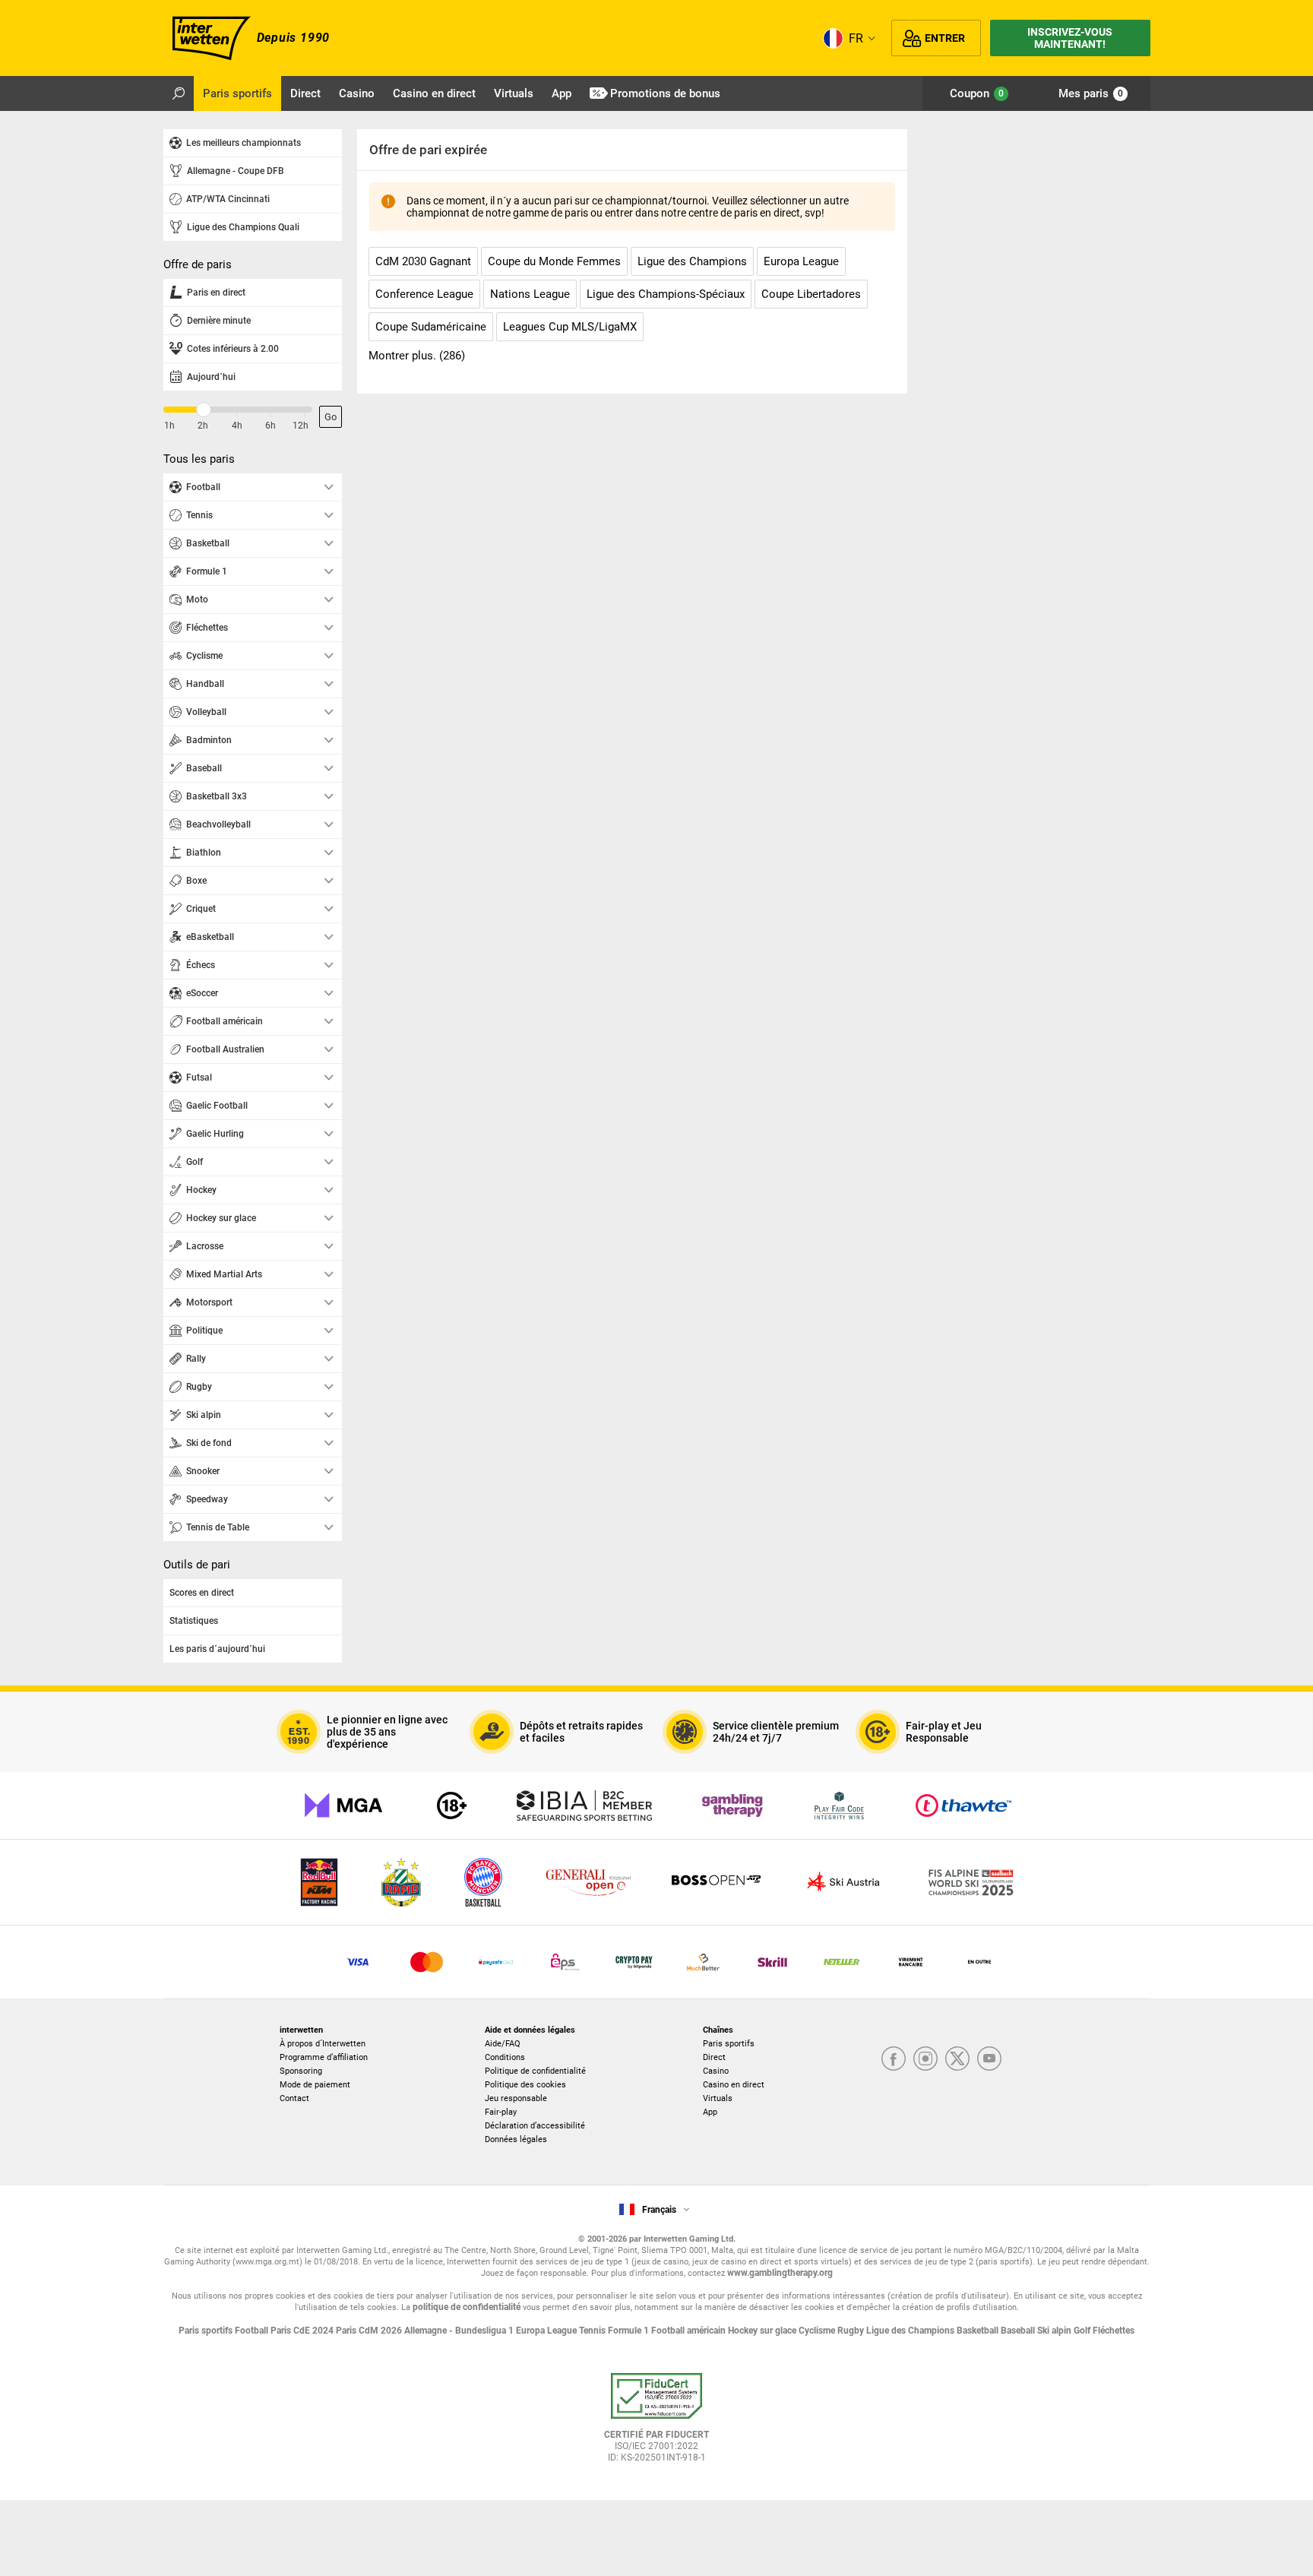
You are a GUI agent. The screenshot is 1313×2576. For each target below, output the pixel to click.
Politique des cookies (525, 2085)
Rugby (852, 2331)
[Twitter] (957, 2060)
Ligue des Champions (911, 2331)
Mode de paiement (315, 2085)
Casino (716, 2071)
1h (169, 426)
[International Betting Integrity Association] (584, 1805)
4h (237, 426)
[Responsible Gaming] (452, 1805)
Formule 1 (630, 2331)
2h (203, 426)
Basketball (979, 2331)
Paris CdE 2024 (303, 2331)
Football (253, 2331)
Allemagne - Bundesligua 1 (460, 2331)
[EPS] (565, 1962)
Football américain (690, 2331)
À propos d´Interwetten (323, 2044)
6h (271, 426)
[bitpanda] (634, 1962)
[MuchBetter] (703, 1962)
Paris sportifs (729, 2044)
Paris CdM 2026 (370, 2331)
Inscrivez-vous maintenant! (1070, 38)
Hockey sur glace (763, 2331)
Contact (294, 2098)
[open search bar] (179, 93)
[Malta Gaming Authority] (343, 1805)
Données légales (516, 2139)
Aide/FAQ (503, 2044)
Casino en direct (734, 2085)
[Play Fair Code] (839, 1805)
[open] (656, 2423)
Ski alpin (1055, 2331)
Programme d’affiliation (324, 2057)
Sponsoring (301, 2071)
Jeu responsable (516, 2098)
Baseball (1019, 2331)
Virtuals (718, 2098)
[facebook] (894, 2060)
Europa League (547, 2331)
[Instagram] (925, 2060)
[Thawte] (963, 1805)
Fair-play (501, 2112)
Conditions (505, 2057)
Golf (1083, 2331)
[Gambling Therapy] (732, 1805)
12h (301, 426)
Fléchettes (1114, 2331)
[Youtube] (989, 2060)
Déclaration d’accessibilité (535, 2126)
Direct (714, 2057)
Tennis (593, 2331)
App (710, 2112)
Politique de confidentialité (535, 2071)
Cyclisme (818, 2331)
